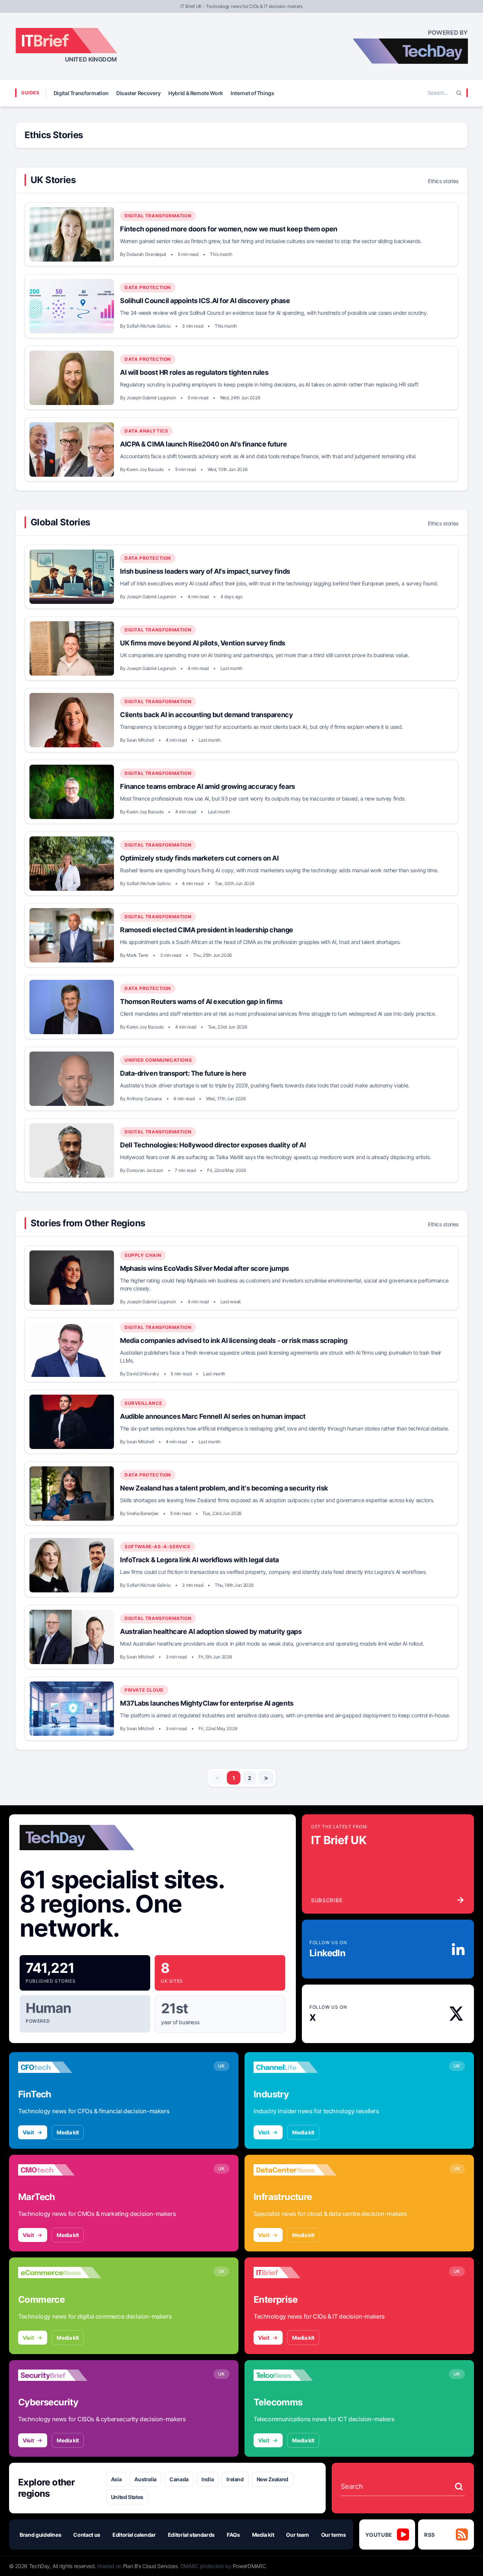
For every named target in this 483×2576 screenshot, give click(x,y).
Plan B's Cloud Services (150, 2566)
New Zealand (272, 2479)
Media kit (68, 2132)
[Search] (459, 93)
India (208, 2479)
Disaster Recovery (138, 93)
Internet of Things (252, 93)
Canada (179, 2479)
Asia (116, 2479)
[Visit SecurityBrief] (60, 2375)
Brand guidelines (40, 2535)
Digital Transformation (81, 93)
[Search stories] (459, 2487)
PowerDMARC (249, 2566)
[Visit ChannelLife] (295, 2067)
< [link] (217, 1778)
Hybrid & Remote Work (196, 93)
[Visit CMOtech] (60, 2170)
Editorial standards (191, 2535)
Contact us (87, 2535)
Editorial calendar (134, 2535)
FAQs (233, 2535)
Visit (28, 2132)
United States (127, 2497)
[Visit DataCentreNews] (295, 2170)
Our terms (334, 2535)
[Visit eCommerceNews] (60, 2273)
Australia (145, 2479)
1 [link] (234, 1778)
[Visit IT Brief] (295, 2273)
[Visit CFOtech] (60, 2067)
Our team (297, 2535)
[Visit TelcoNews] (295, 2375)
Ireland (235, 2479)
